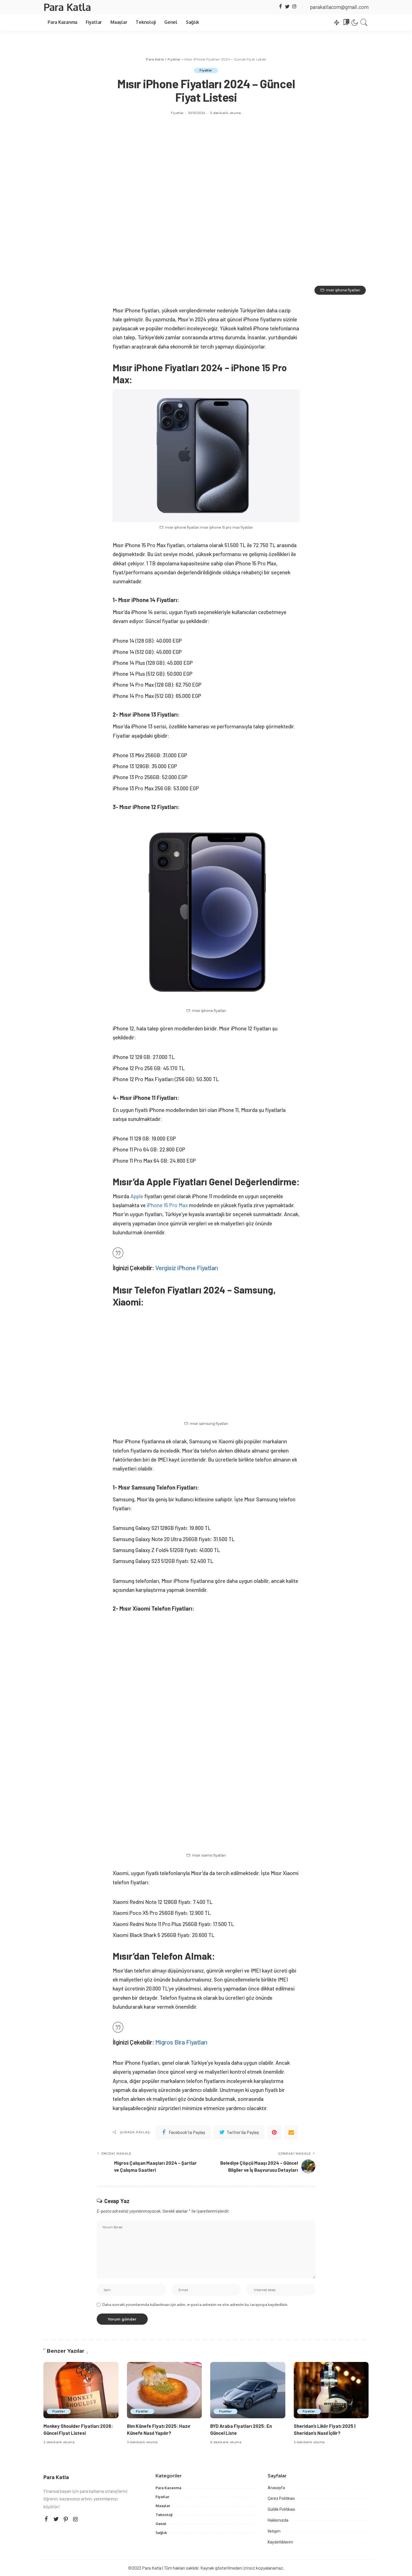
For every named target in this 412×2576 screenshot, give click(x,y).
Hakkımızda (278, 2520)
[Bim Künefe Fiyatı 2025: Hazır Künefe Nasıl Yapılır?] (165, 2390)
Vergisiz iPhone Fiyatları (187, 1268)
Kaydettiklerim (280, 2542)
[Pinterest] (274, 2132)
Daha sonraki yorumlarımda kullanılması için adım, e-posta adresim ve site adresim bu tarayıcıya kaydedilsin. (195, 2304)
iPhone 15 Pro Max (167, 1205)
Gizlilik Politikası (281, 2509)
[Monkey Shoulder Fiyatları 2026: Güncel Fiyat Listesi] (81, 2390)
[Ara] (364, 22)
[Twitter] (287, 7)
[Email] (291, 2132)
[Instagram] (294, 7)
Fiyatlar (206, 70)
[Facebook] (280, 7)
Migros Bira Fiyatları (181, 2042)
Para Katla (67, 7)
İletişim (274, 2531)
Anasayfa (276, 2488)
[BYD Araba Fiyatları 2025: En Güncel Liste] (248, 2390)
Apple (137, 1196)
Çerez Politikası (281, 2498)
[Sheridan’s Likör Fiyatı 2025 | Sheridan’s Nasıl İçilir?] (331, 2390)
